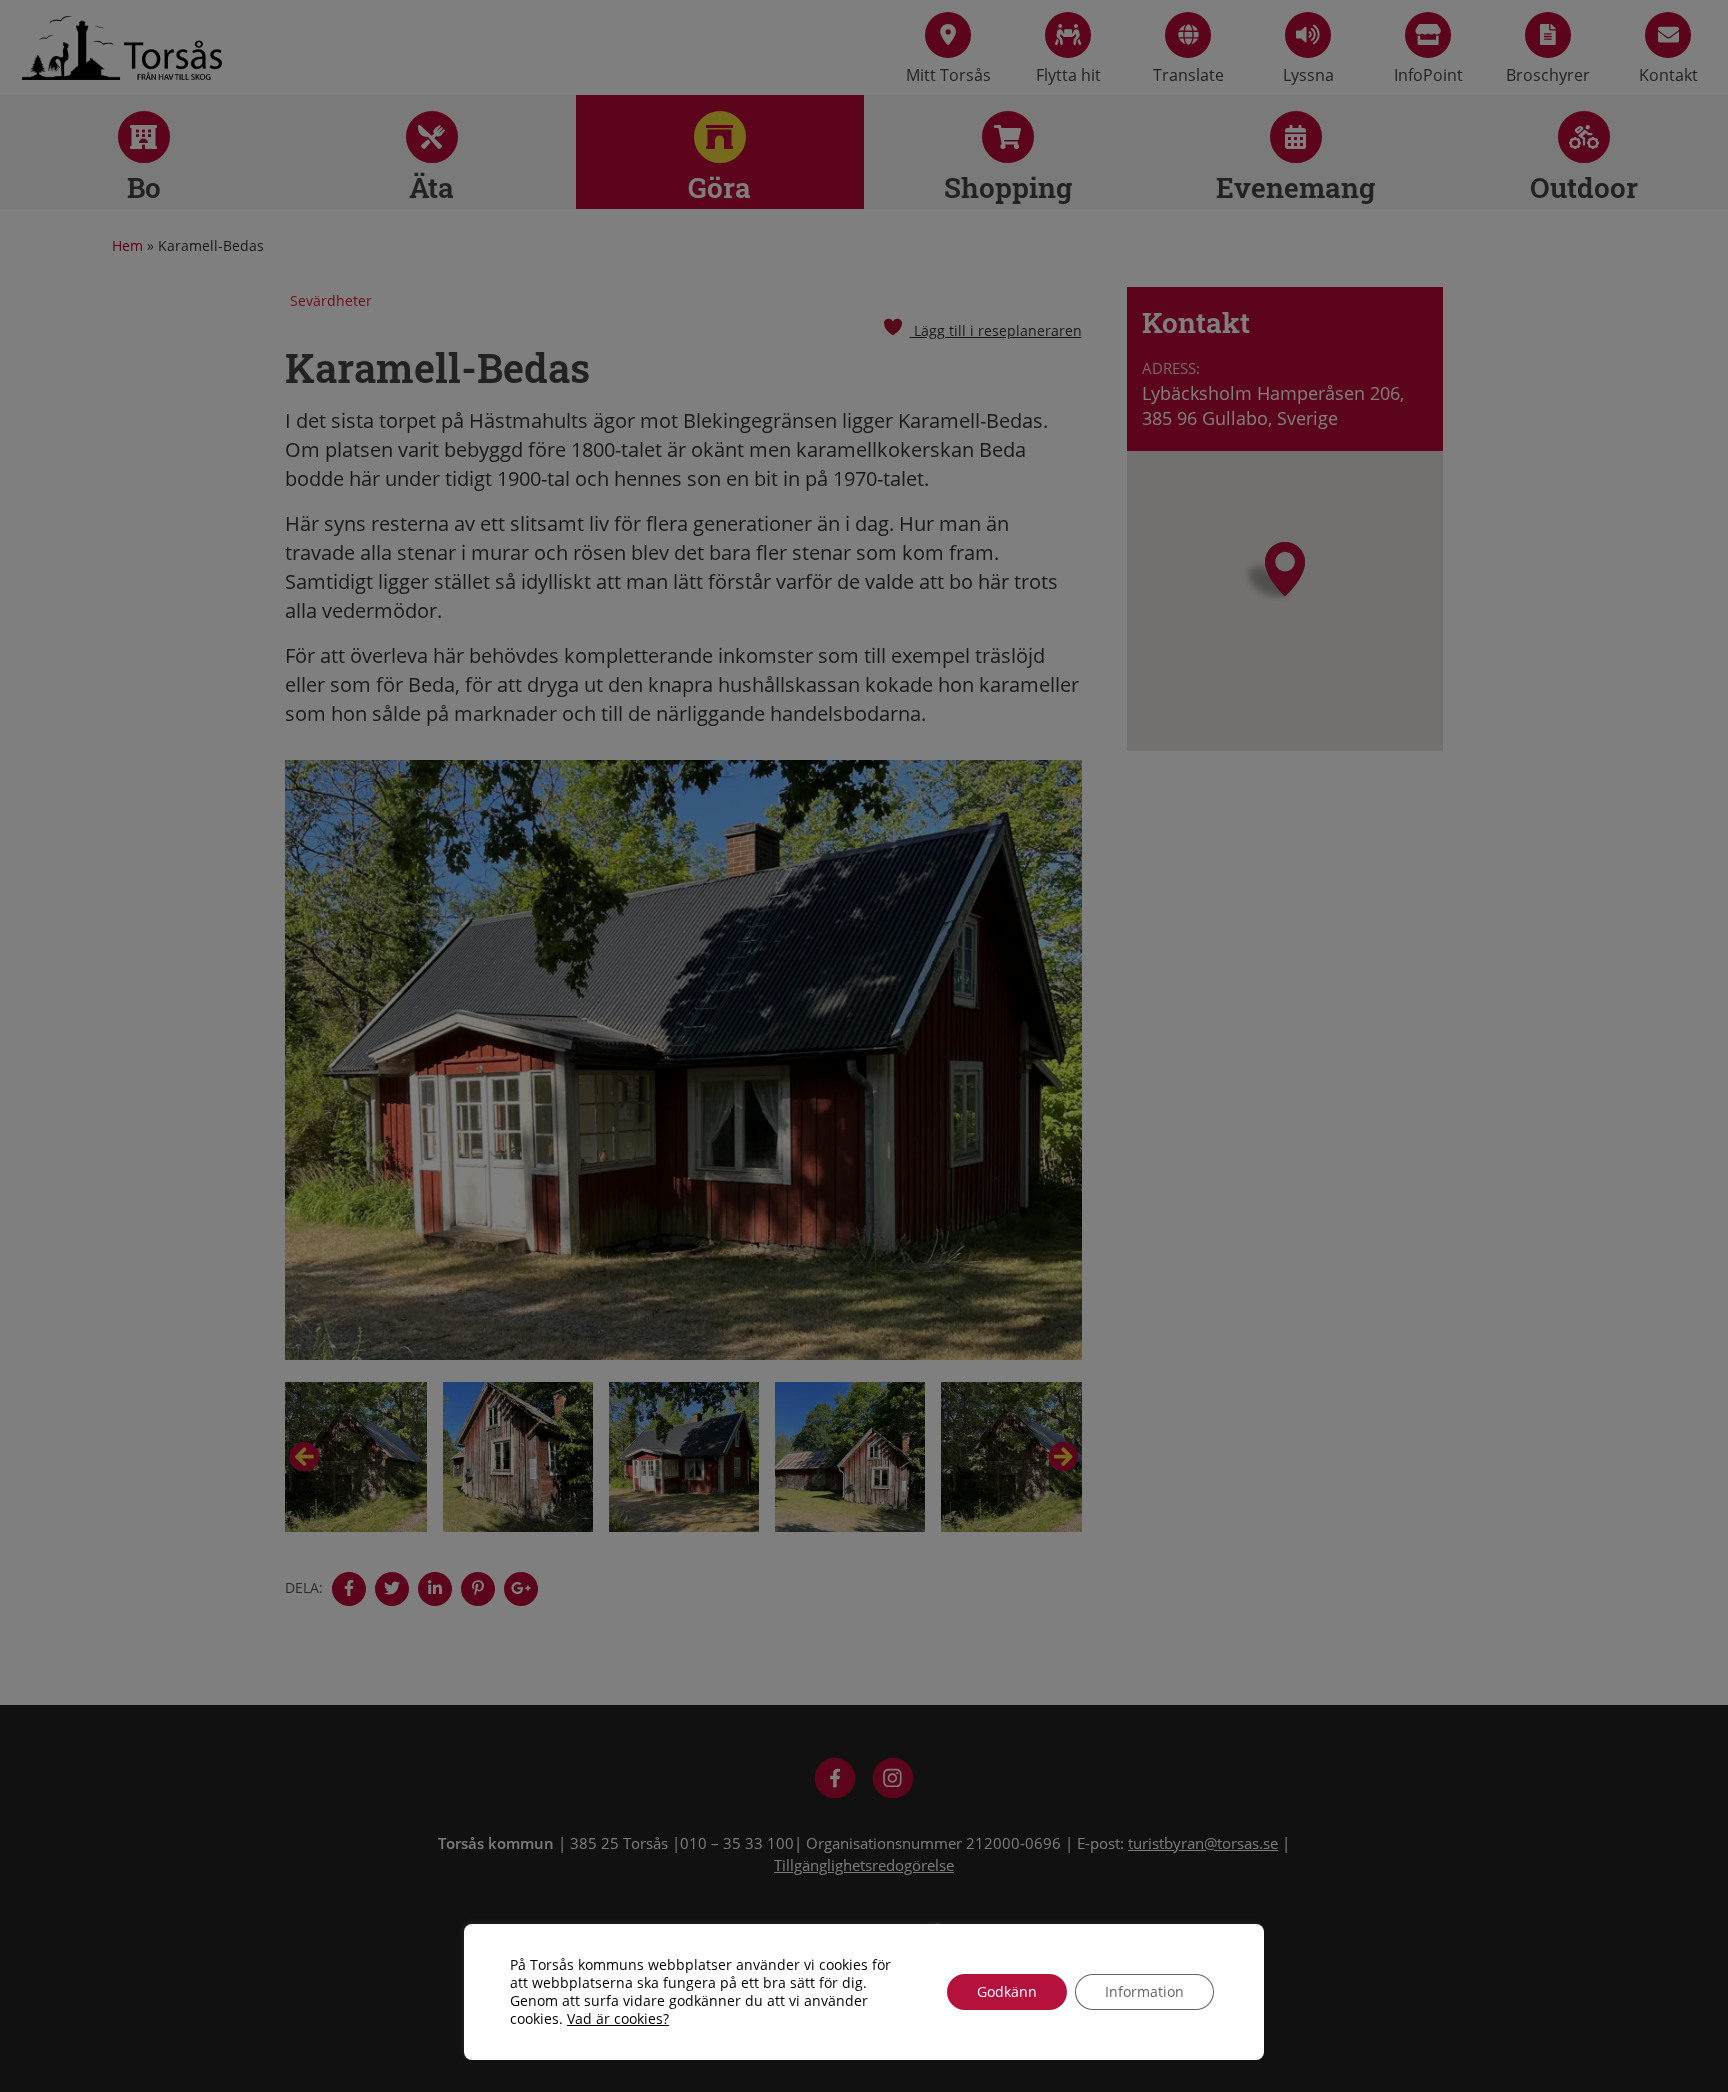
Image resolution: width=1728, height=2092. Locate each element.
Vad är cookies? (618, 2019)
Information (1144, 1991)
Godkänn (1007, 1991)
